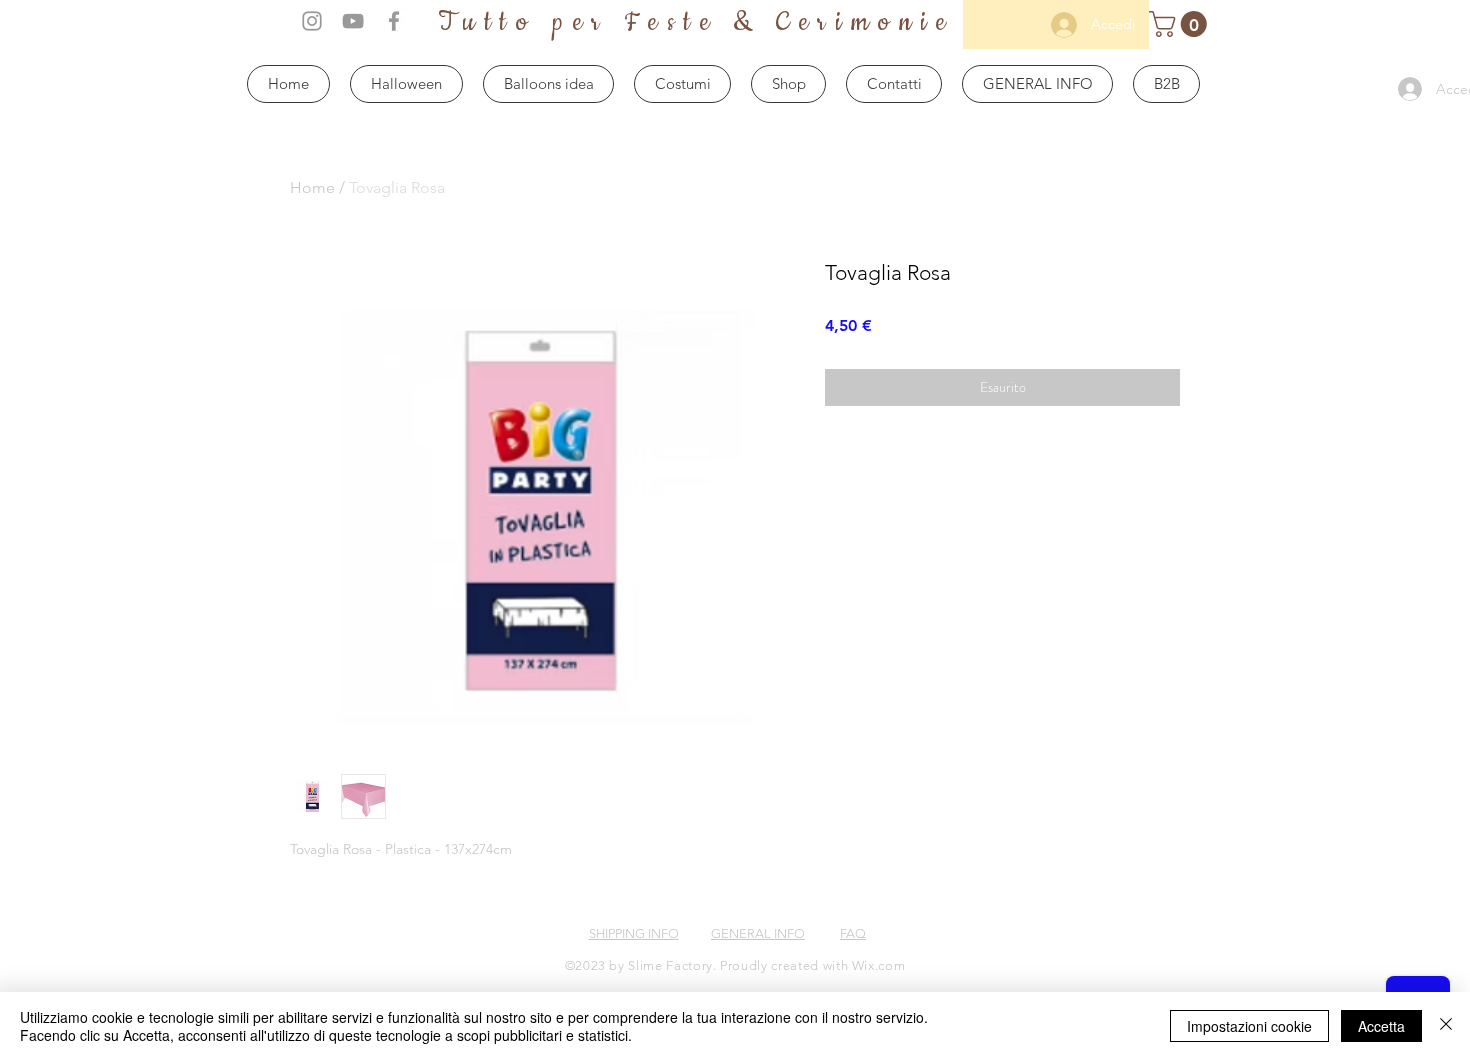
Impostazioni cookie (1249, 1026)
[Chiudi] (1446, 1026)
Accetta (1381, 1026)
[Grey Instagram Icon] (312, 21)
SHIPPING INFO (634, 933)
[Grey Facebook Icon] (394, 21)
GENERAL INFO (758, 933)
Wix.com (879, 965)
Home (312, 187)
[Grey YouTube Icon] (353, 21)
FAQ (853, 933)
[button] (1181, 24)
